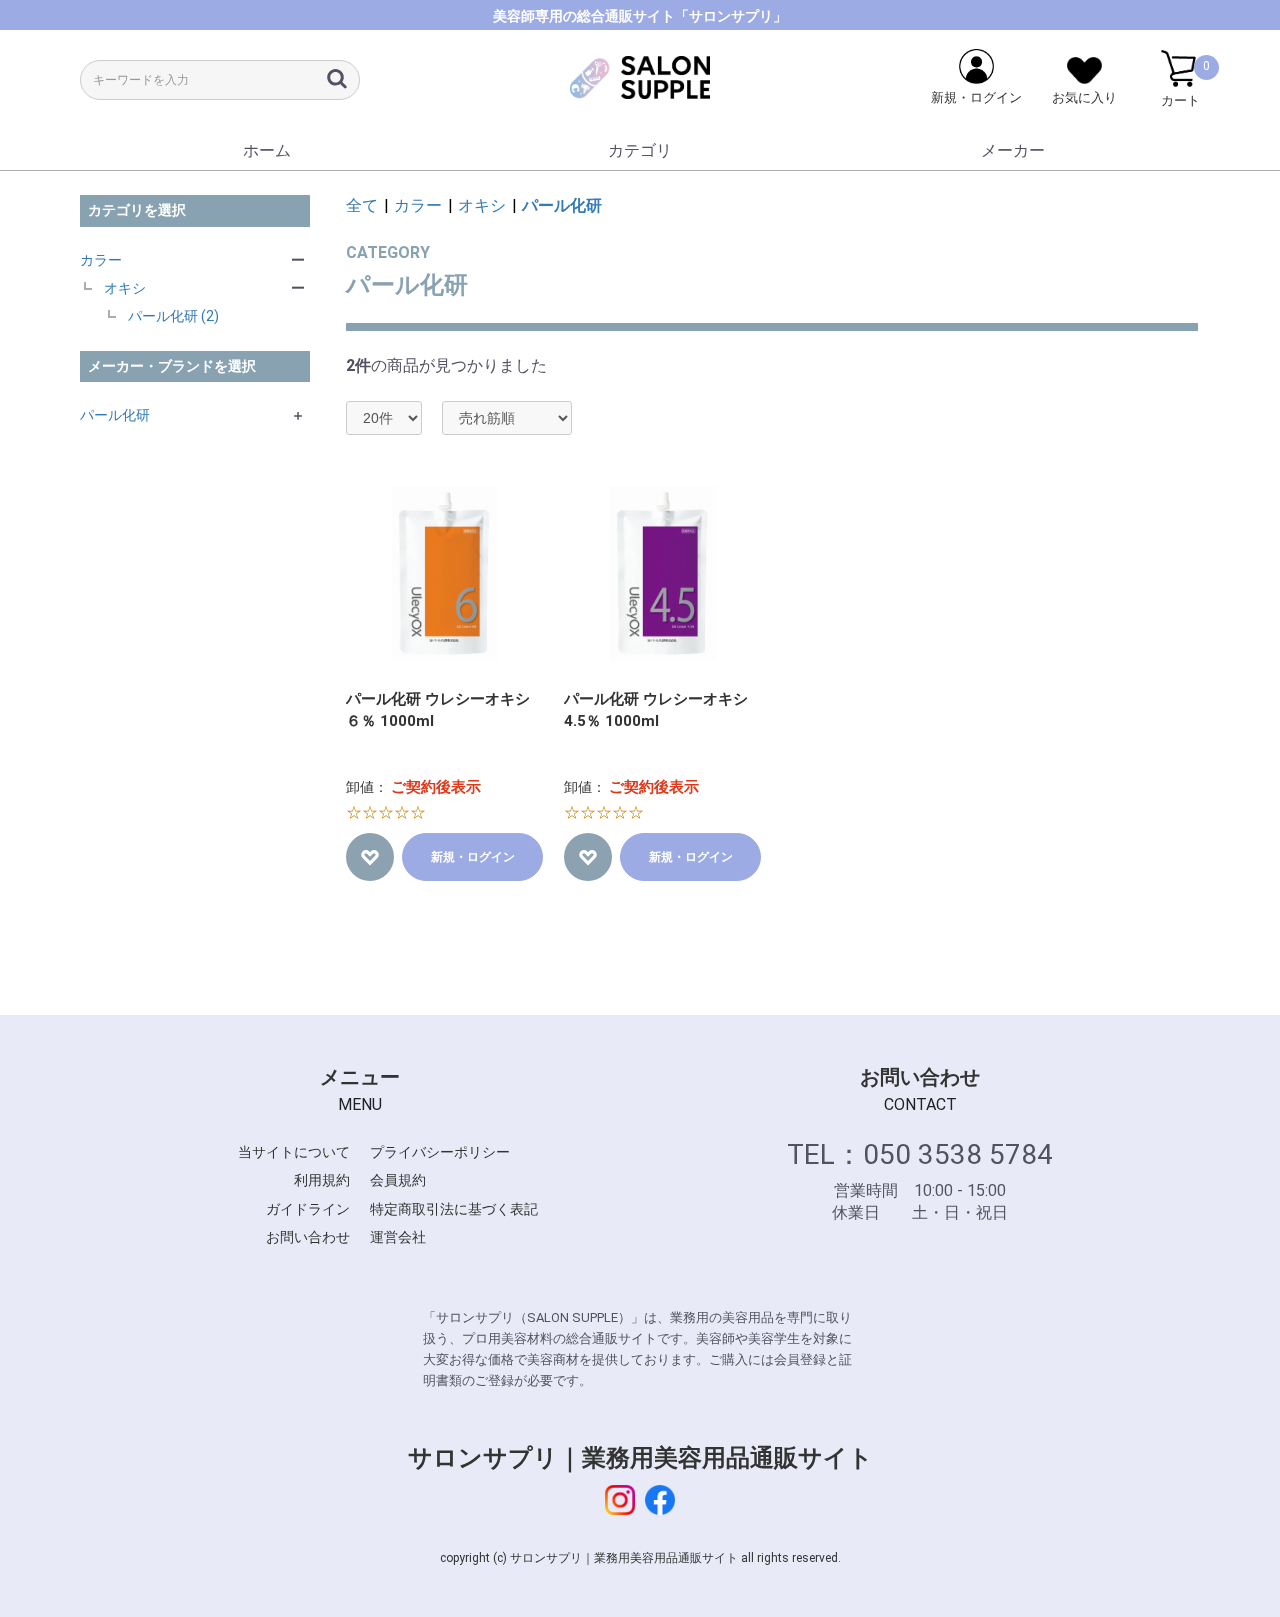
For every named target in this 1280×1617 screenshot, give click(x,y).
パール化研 (115, 415)
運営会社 (398, 1237)
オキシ (125, 288)
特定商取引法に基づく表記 (454, 1209)
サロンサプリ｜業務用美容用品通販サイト (640, 1458)
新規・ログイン (473, 857)
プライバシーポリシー (440, 1152)
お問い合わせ (308, 1237)
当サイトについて (294, 1152)
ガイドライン (308, 1209)
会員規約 (398, 1180)
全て (362, 205)
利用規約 (322, 1180)
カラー (101, 260)
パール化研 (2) (173, 316)
